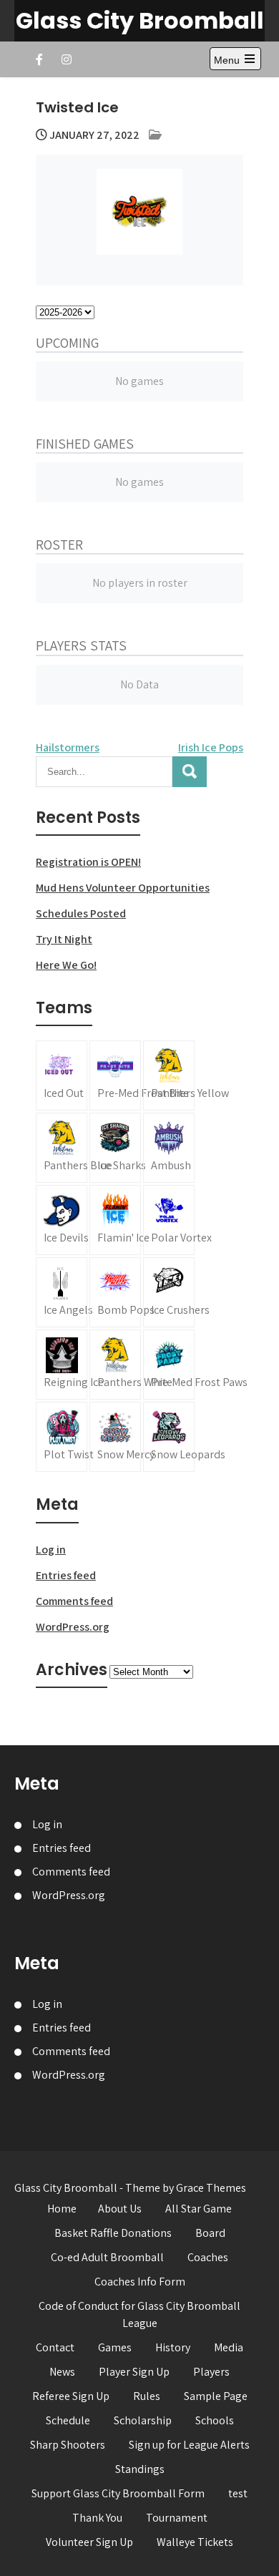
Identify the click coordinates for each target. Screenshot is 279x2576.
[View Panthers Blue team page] (62, 1148)
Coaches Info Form (140, 2282)
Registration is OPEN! (88, 862)
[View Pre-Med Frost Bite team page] (115, 1075)
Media (229, 2347)
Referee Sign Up (71, 2396)
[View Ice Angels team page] (62, 1292)
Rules (147, 2396)
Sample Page (216, 2396)
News (62, 2372)
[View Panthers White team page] (115, 1365)
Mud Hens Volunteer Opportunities (123, 888)
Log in (51, 1550)
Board (210, 2233)
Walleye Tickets (195, 2542)
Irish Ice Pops (211, 747)
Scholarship (143, 2420)
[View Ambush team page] (169, 1148)
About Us (120, 2209)
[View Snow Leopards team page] (169, 1437)
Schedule (68, 2420)
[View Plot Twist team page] (62, 1437)
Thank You (97, 2518)
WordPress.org (73, 1627)
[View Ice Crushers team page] (169, 1292)
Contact (55, 2347)
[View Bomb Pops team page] (115, 1292)
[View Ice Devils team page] (62, 1220)
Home (62, 2209)
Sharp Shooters (68, 2445)
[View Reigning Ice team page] (62, 1365)
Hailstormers (68, 747)
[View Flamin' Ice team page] (115, 1220)
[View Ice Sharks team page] (115, 1148)
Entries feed (66, 1575)
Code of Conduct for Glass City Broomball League (139, 2314)
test (238, 2493)
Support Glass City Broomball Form (118, 2493)
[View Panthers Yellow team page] (169, 1075)
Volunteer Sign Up (89, 2542)
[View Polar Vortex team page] (169, 1220)
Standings (140, 2469)
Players (211, 2372)
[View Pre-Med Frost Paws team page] (169, 1365)
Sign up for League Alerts (189, 2445)
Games (115, 2347)
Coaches (208, 2257)
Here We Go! (66, 965)
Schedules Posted (81, 913)
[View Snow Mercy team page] (115, 1437)
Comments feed (74, 1601)
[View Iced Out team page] (62, 1075)
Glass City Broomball (140, 20)
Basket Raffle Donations (113, 2233)
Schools (215, 2420)
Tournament (177, 2518)
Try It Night (64, 939)
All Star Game (199, 2209)
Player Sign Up (134, 2372)
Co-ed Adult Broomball (107, 2257)
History (173, 2347)
